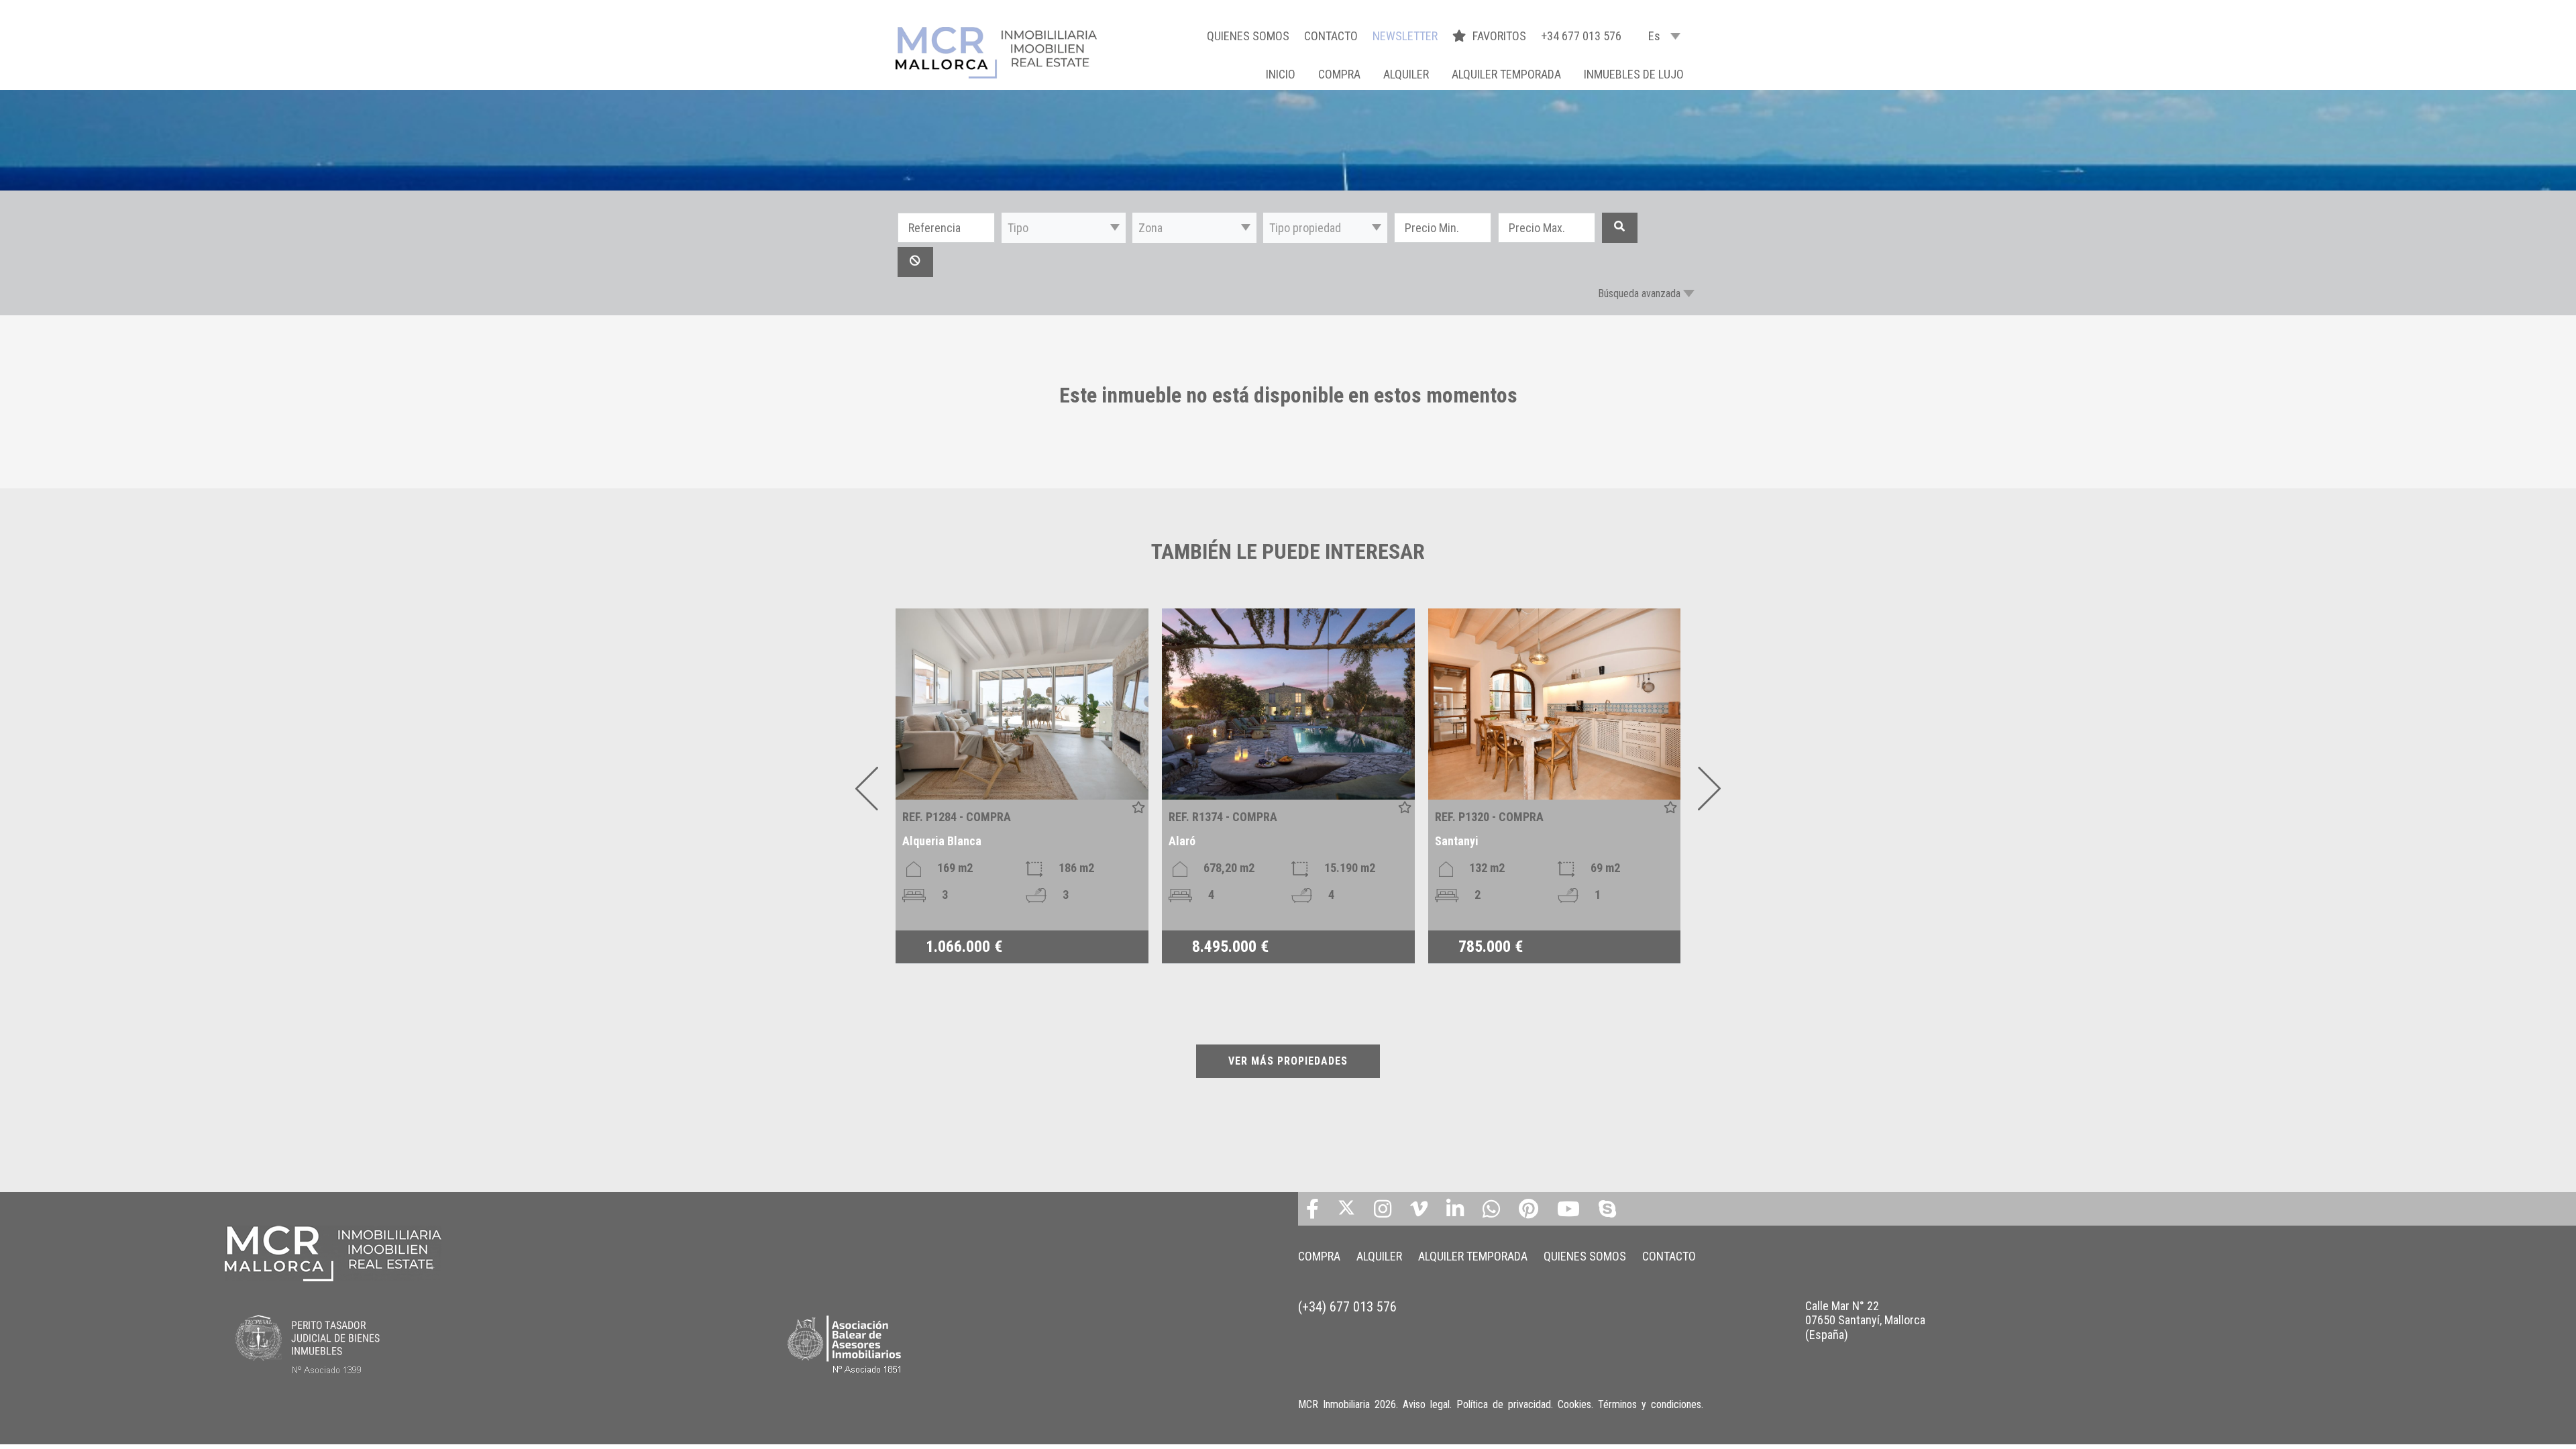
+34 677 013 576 (1581, 36)
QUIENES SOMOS (1248, 36)
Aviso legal (1426, 1404)
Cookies (1574, 1404)
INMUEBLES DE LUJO (1634, 74)
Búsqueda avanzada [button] (1639, 293)
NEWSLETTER (1405, 36)
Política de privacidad (1504, 1404)
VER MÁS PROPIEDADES (1288, 1061)
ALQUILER (1406, 74)
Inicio (1281, 74)
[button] (1064, 228)
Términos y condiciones (1650, 1404)
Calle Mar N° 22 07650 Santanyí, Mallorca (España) (1865, 1320)
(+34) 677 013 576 (1347, 1307)
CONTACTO (1331, 36)
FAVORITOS (1501, 36)
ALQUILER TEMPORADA (1506, 74)
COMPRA (1339, 74)
